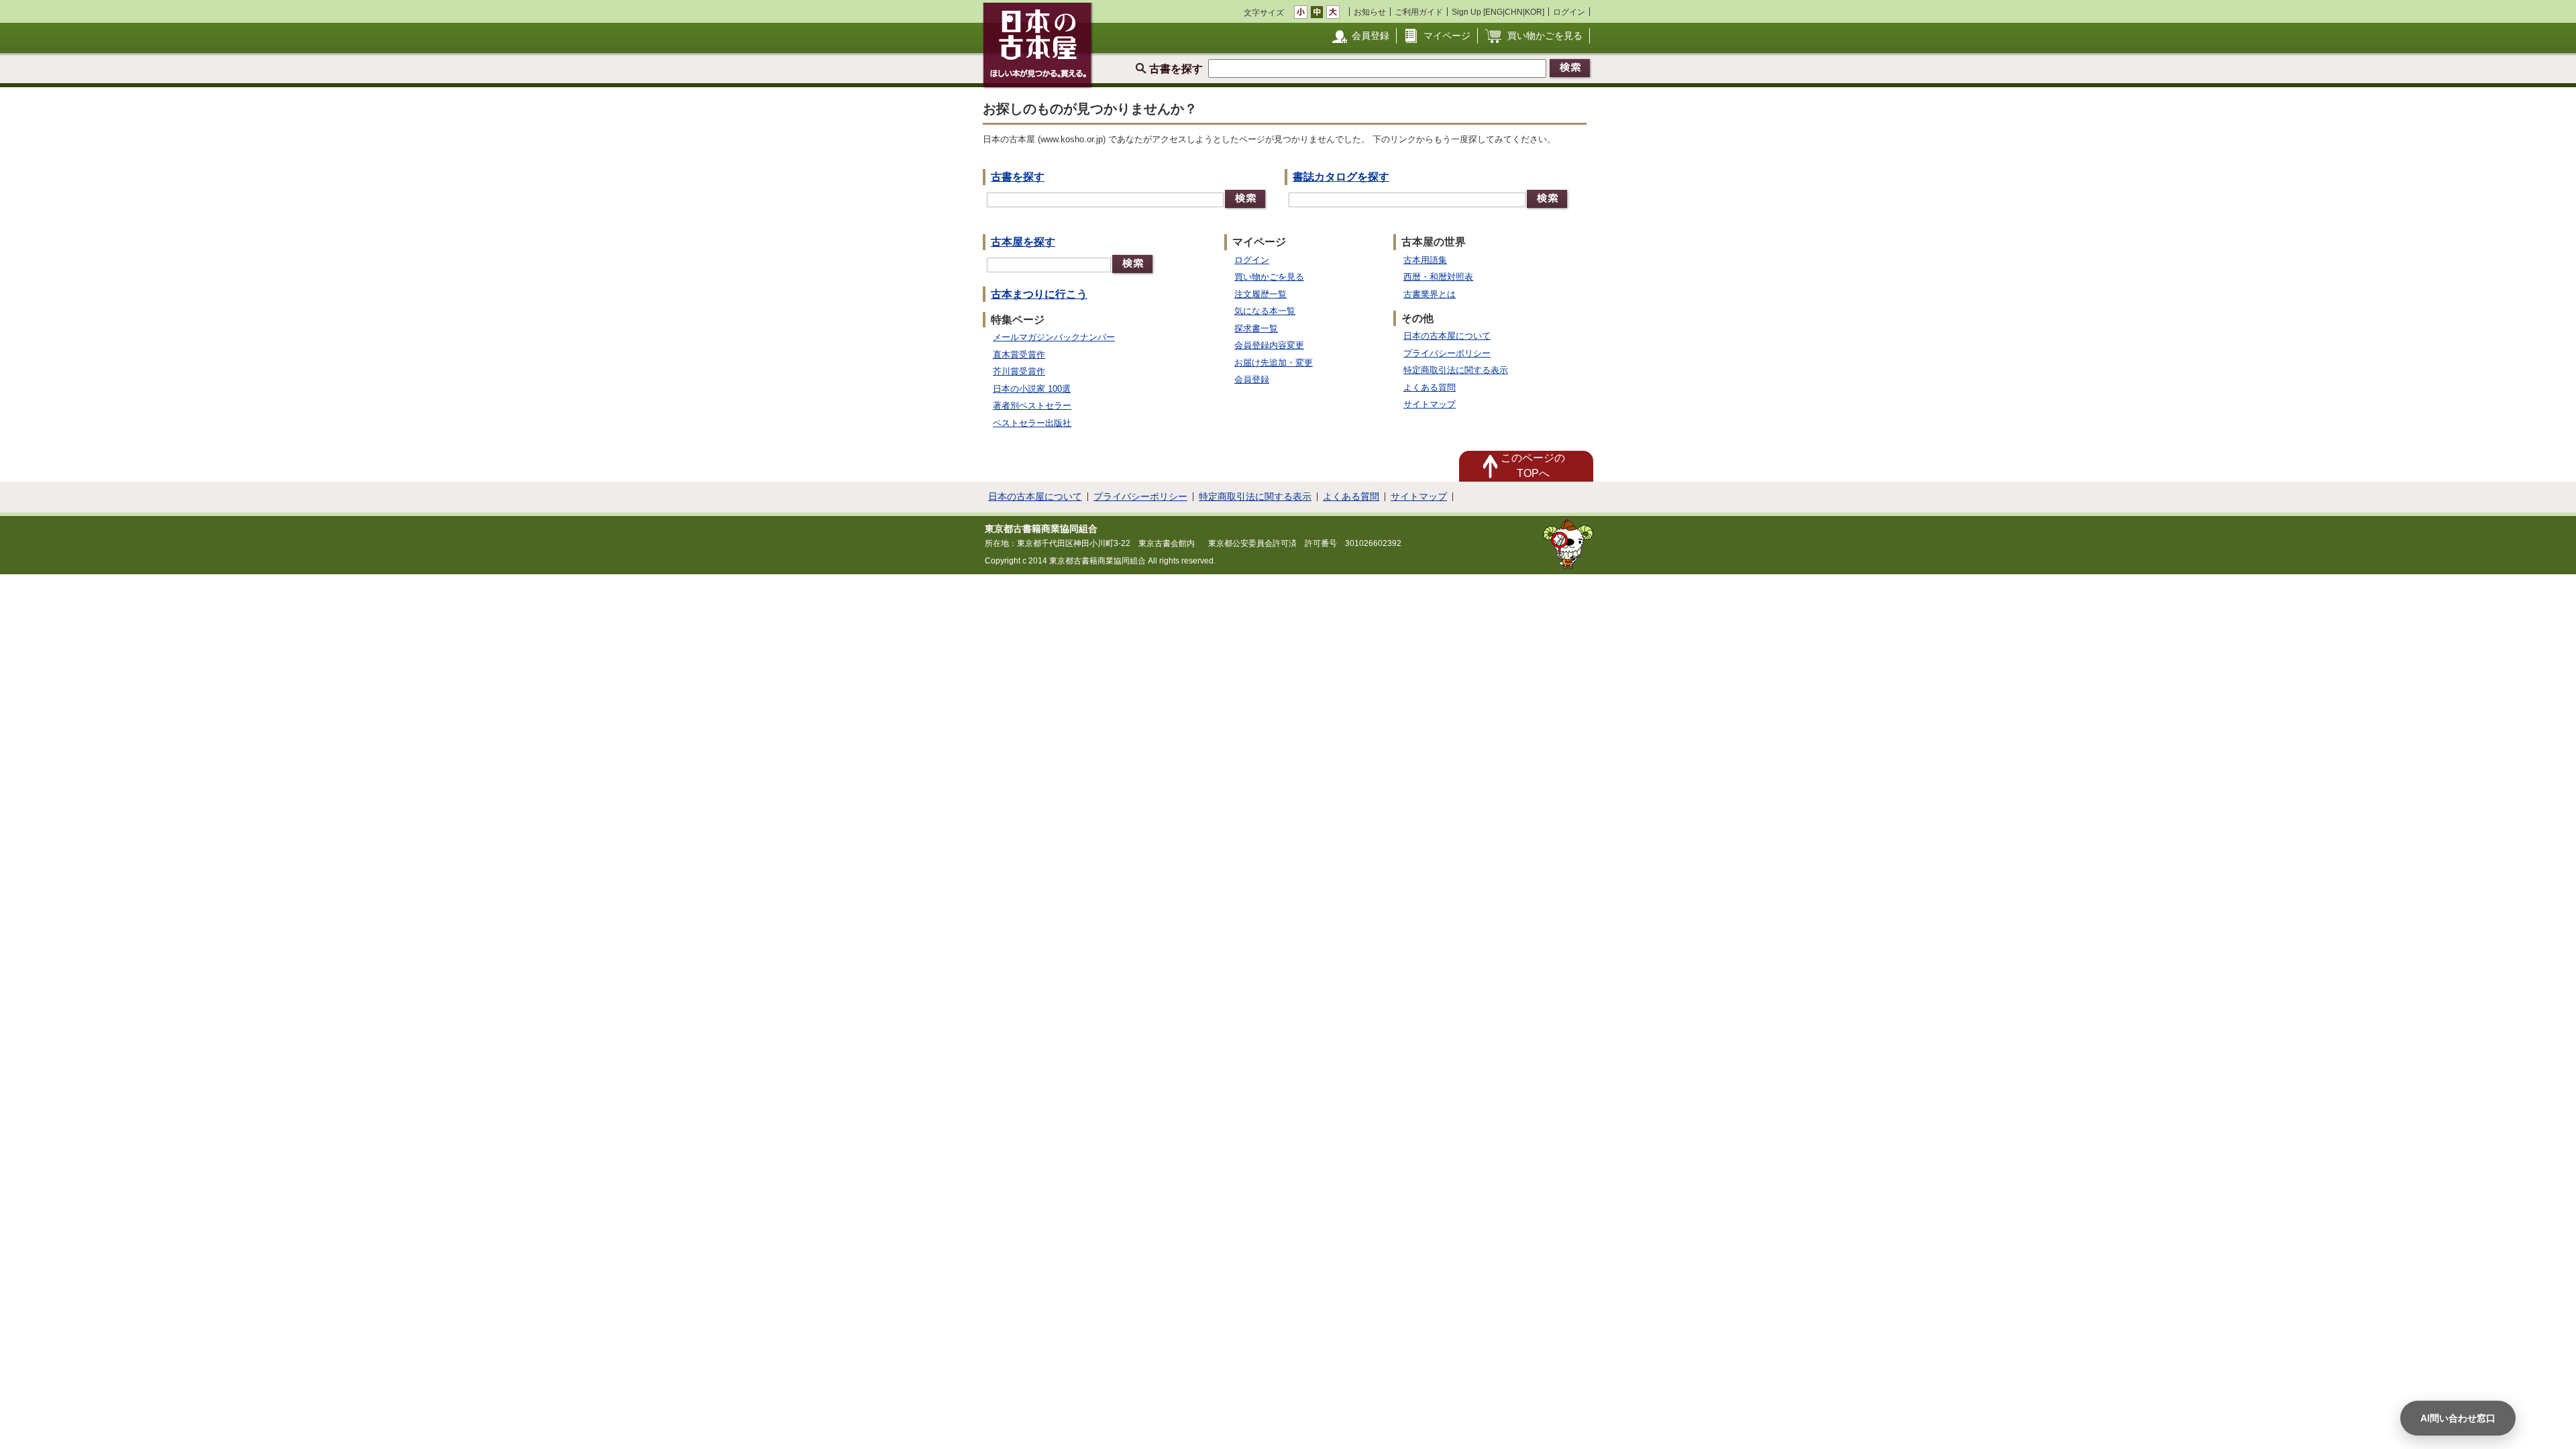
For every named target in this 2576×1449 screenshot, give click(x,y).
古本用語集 (1425, 260)
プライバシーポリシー (1447, 353)
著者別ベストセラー (1032, 406)
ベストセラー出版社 (1032, 423)
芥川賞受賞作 (1019, 371)
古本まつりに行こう (1039, 294)
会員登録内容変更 (1269, 345)
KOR (1534, 12)
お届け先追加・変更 (1274, 363)
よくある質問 (1430, 387)
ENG (1494, 12)
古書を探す (1018, 177)
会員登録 (1371, 36)
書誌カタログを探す (1341, 177)
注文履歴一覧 (1260, 294)
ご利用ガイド (1419, 12)
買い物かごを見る (1545, 36)
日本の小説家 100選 (1032, 389)
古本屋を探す (1023, 242)
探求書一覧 (1256, 328)
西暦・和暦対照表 (1438, 277)
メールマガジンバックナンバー (1054, 337)
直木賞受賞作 (1019, 355)
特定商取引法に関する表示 (1456, 370)
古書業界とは (1430, 294)
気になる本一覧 (1265, 311)
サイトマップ (1430, 404)
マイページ (1447, 36)
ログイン (1569, 12)
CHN (1514, 12)
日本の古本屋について (1447, 336)
